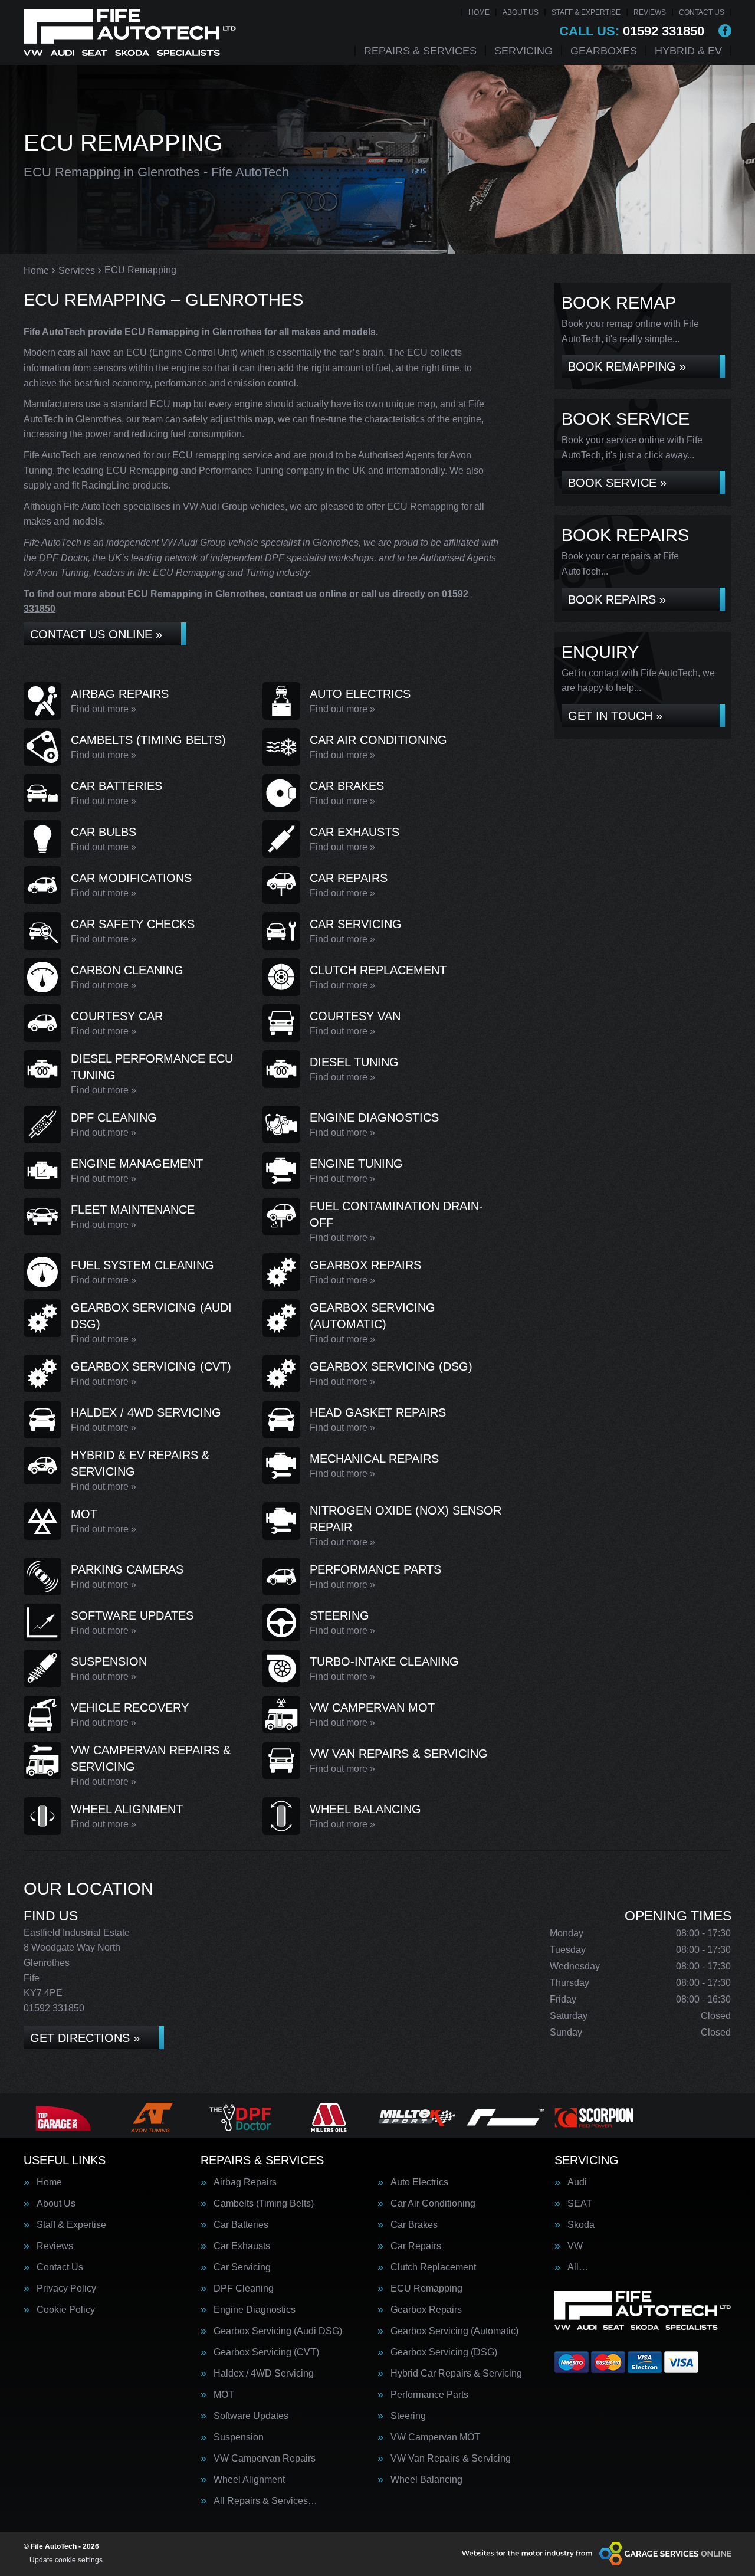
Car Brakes (414, 2225)
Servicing (523, 51)
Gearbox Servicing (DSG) (444, 2352)
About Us (521, 12)
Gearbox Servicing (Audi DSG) (278, 2331)
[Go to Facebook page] (725, 31)
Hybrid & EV (688, 51)
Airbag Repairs (245, 2182)
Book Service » (617, 483)
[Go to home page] (130, 32)
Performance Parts (429, 2395)
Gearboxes (604, 51)
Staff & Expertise (586, 12)
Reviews (650, 12)
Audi (577, 2182)
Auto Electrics (419, 2182)
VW (575, 2246)
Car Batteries (241, 2225)
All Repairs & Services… (265, 2501)
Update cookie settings (66, 2560)
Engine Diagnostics (255, 2310)
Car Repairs (416, 2246)
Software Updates (251, 2416)
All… (578, 2267)
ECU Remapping (426, 2289)
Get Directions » (85, 2038)
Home (479, 12)
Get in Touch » (615, 716)
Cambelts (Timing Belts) (264, 2204)
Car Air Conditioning (433, 2204)
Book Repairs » (617, 599)
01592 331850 (632, 31)
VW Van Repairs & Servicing (451, 2459)
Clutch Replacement (433, 2267)
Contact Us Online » (96, 634)
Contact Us (702, 12)
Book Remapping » (627, 366)
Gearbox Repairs (426, 2310)
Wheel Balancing (426, 2480)
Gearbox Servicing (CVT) (266, 2352)
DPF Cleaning (244, 2289)
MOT (224, 2395)
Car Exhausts (242, 2246)
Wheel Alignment (249, 2480)
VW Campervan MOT (435, 2437)
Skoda (581, 2225)
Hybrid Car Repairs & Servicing (456, 2374)
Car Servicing (242, 2267)
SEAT (580, 2204)
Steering (408, 2416)
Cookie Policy (66, 2310)
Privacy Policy (66, 2289)
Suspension (239, 2437)
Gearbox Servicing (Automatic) (454, 2331)
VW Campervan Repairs (265, 2459)
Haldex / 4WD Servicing (264, 2374)
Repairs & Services (420, 51)
